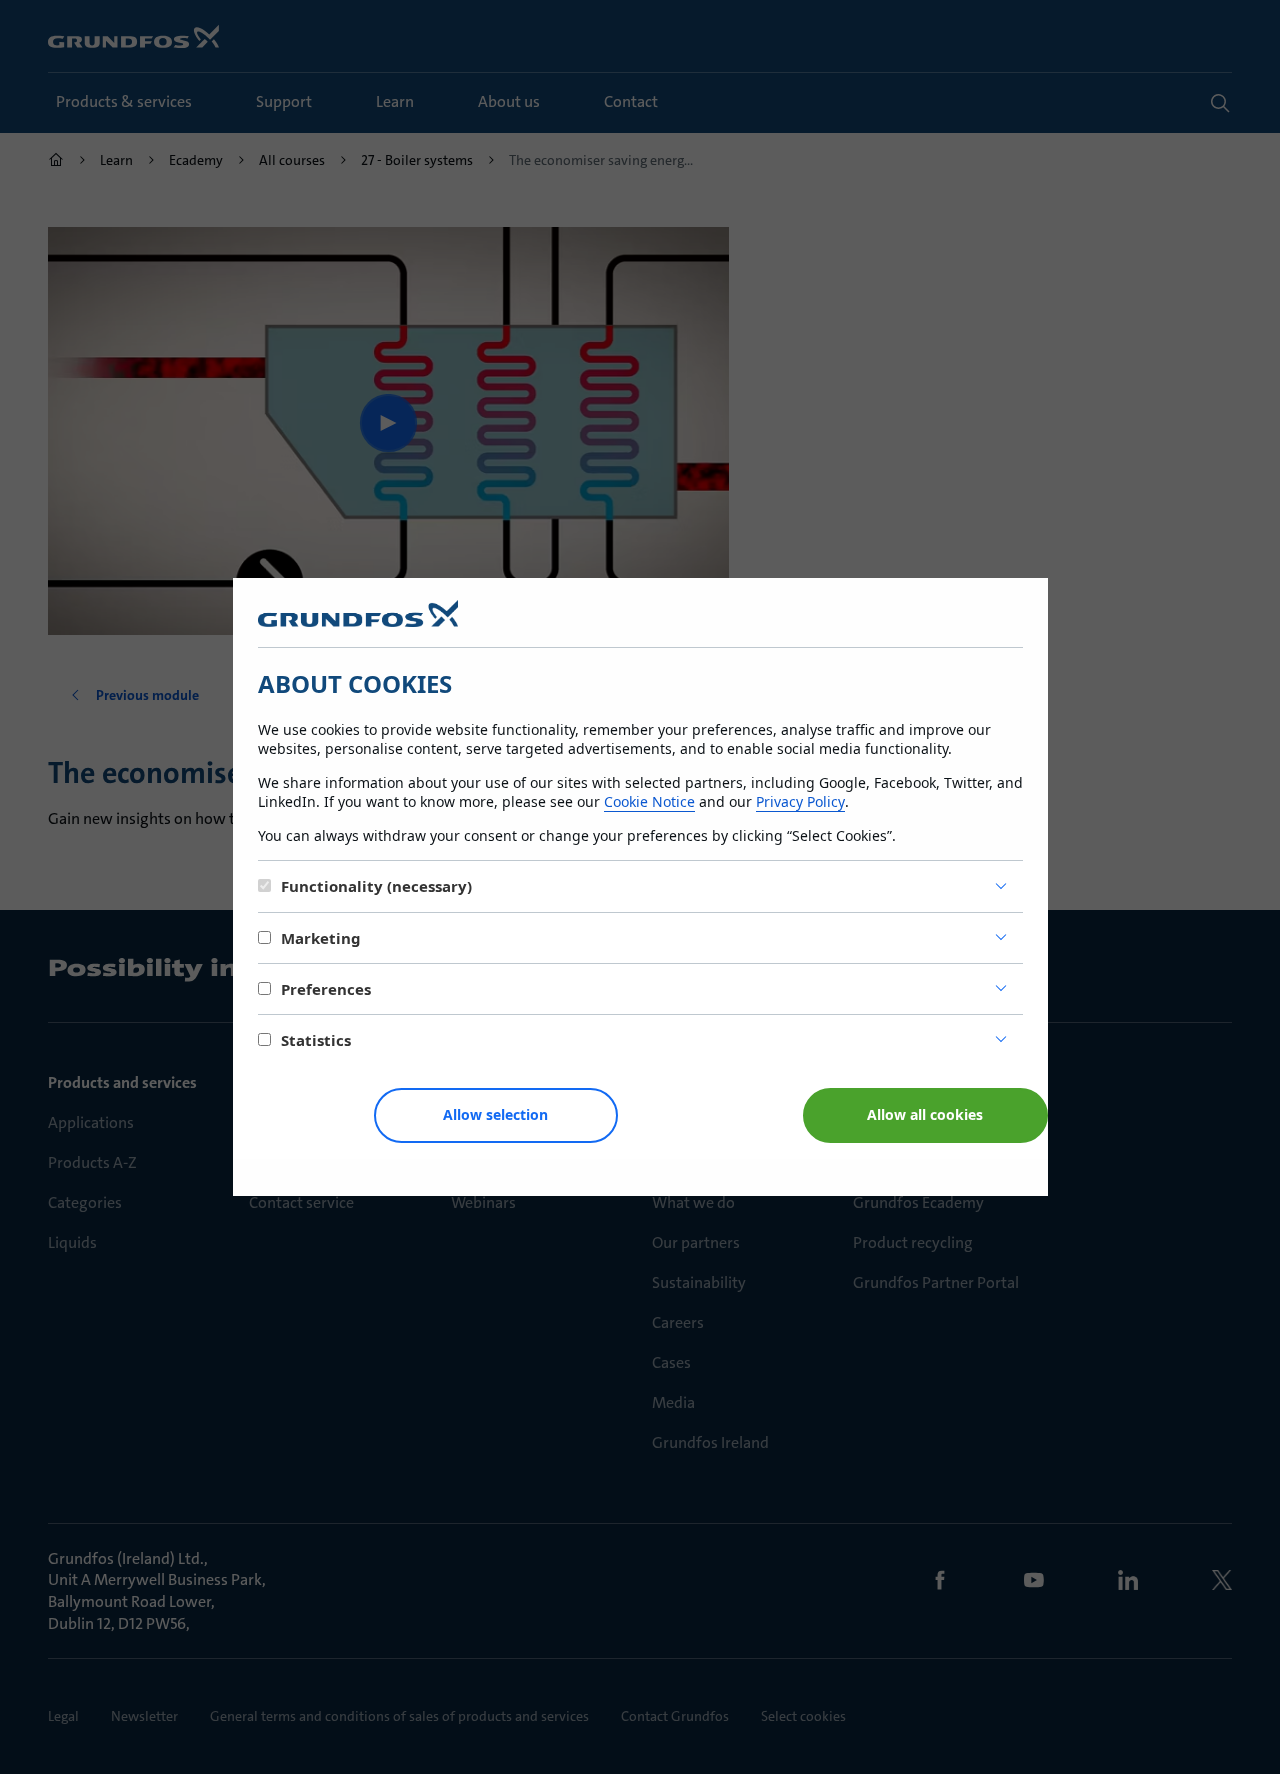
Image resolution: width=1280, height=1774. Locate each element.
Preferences (326, 989)
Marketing (321, 938)
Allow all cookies (925, 1114)
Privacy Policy (800, 801)
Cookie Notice (649, 801)
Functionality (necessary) (376, 886)
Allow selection (495, 1114)
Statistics (316, 1040)
